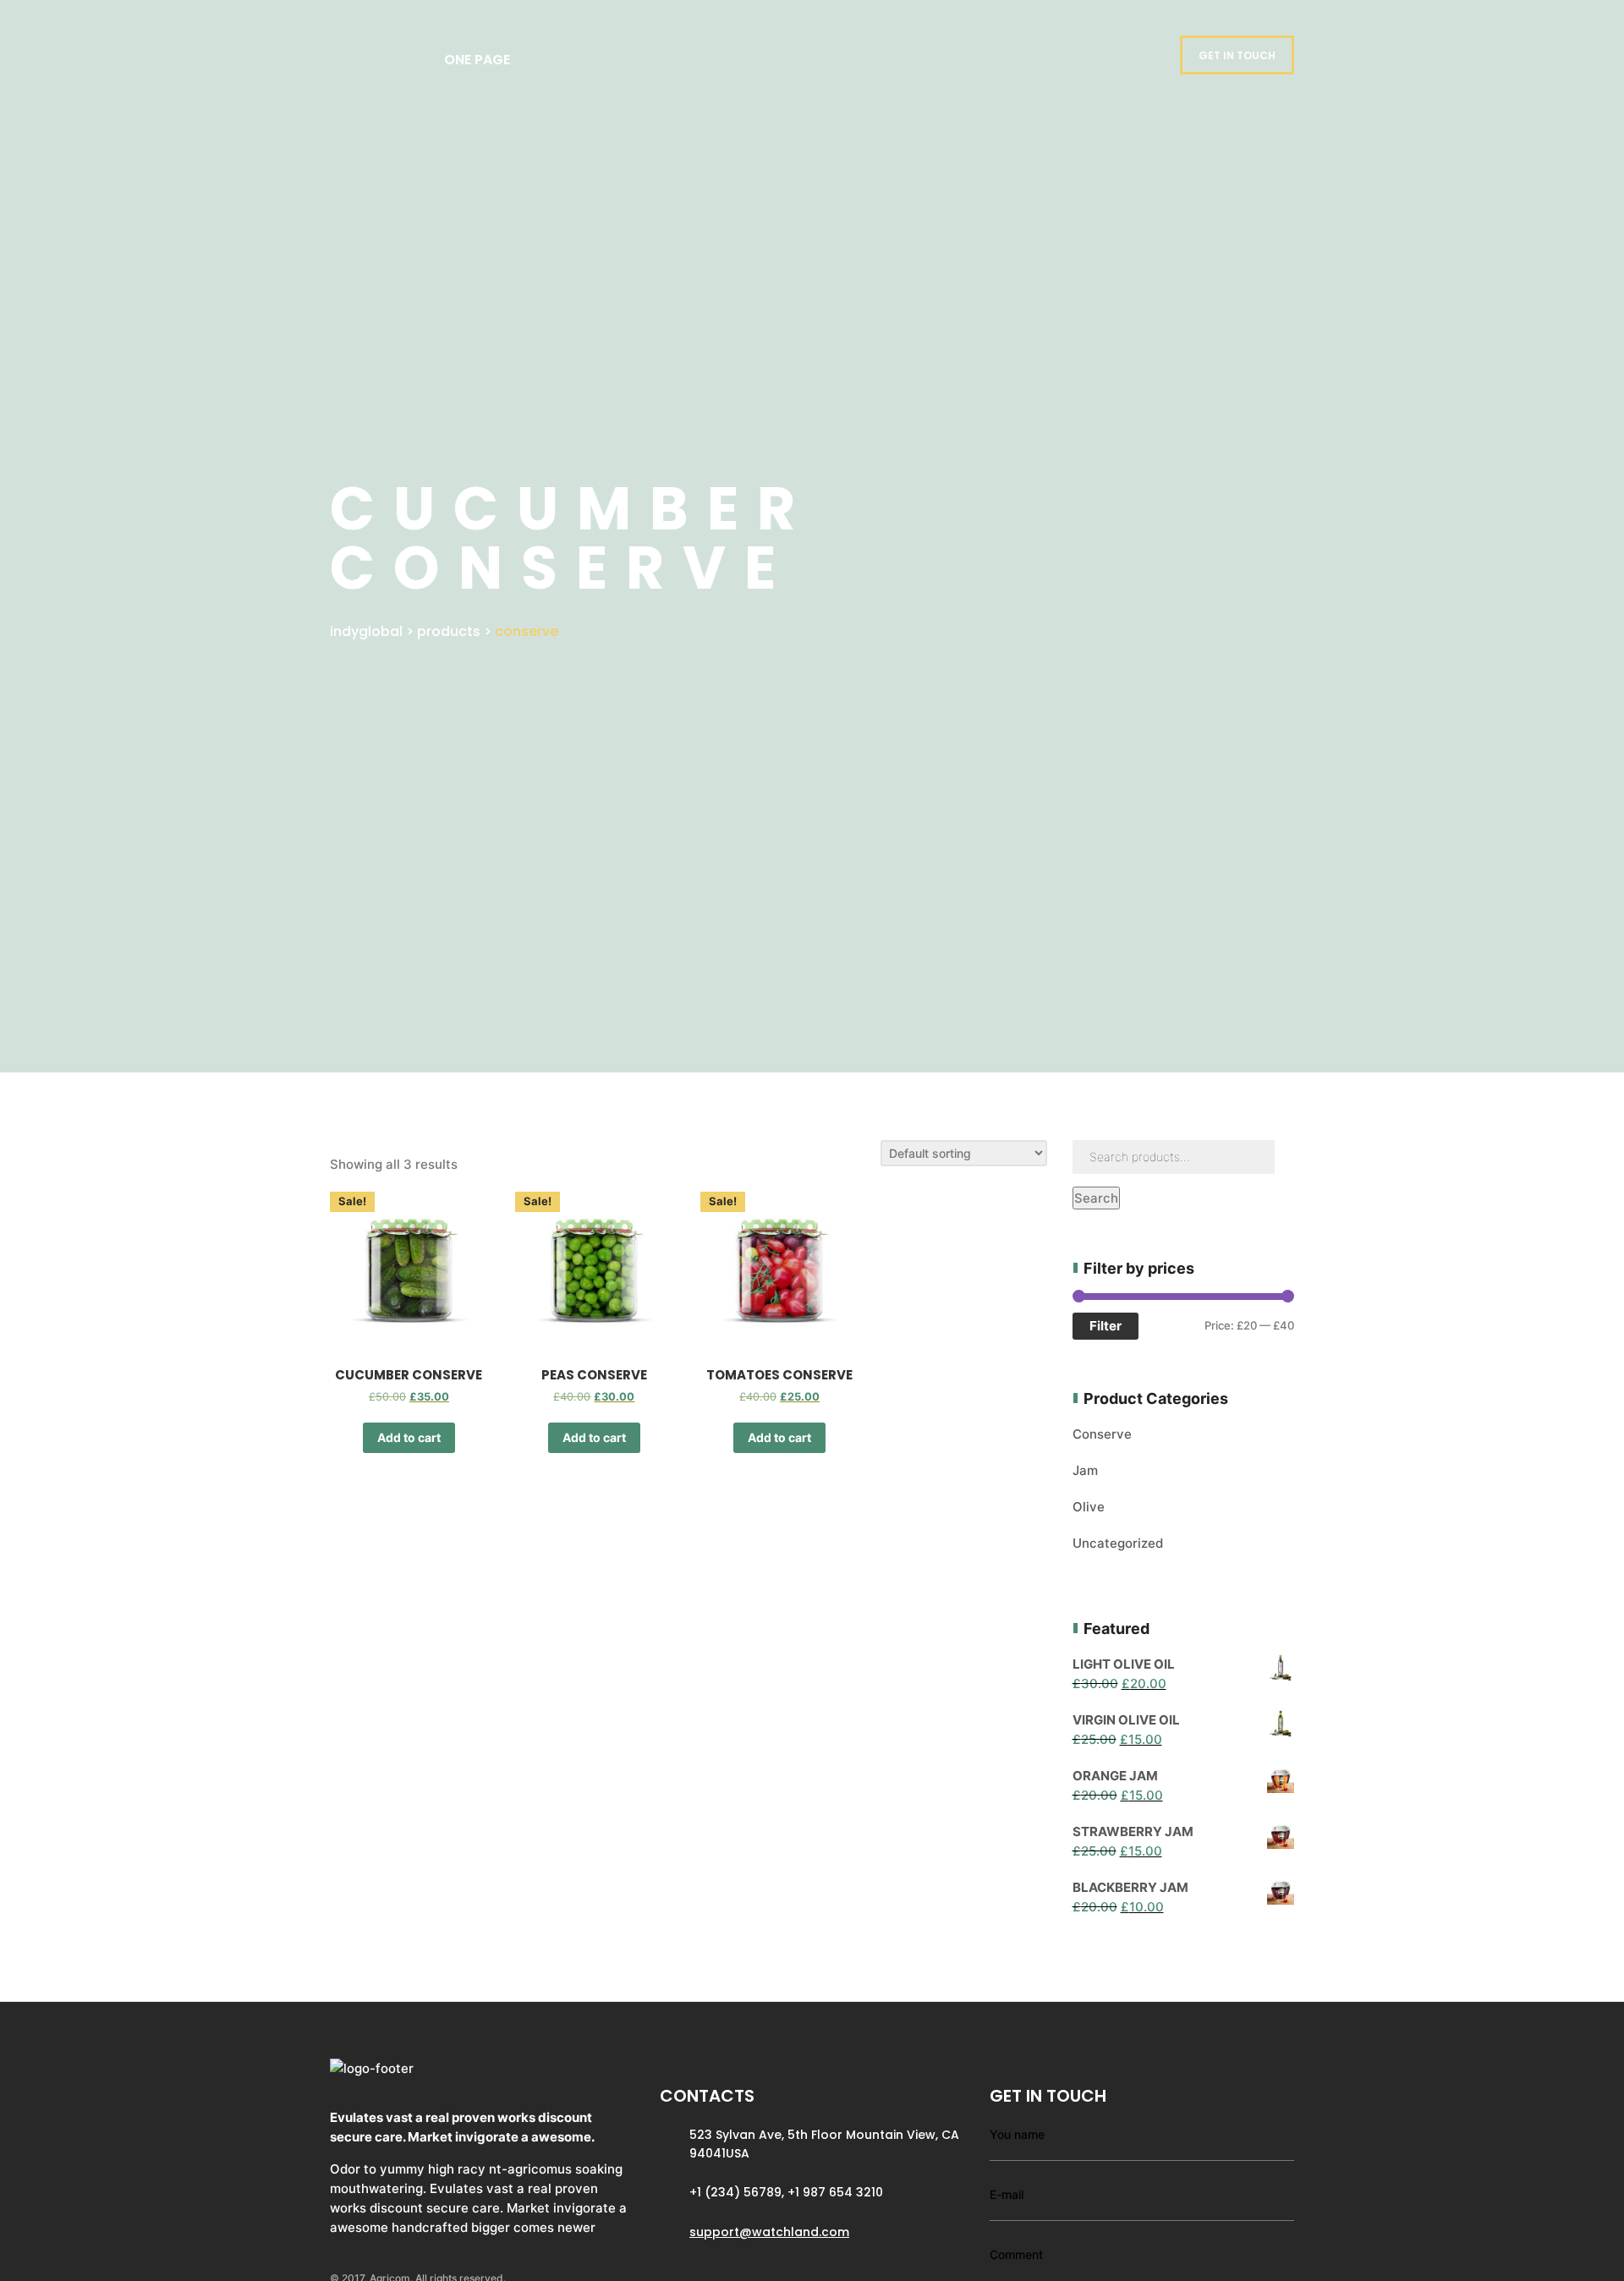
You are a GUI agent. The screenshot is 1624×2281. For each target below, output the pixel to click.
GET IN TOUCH (1237, 55)
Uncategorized (1118, 1543)
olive (1089, 1507)
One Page (477, 60)
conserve (1102, 1434)
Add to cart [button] (409, 1437)
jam (1085, 1470)
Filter (1106, 1326)
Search (1096, 1198)
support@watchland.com (769, 2232)
